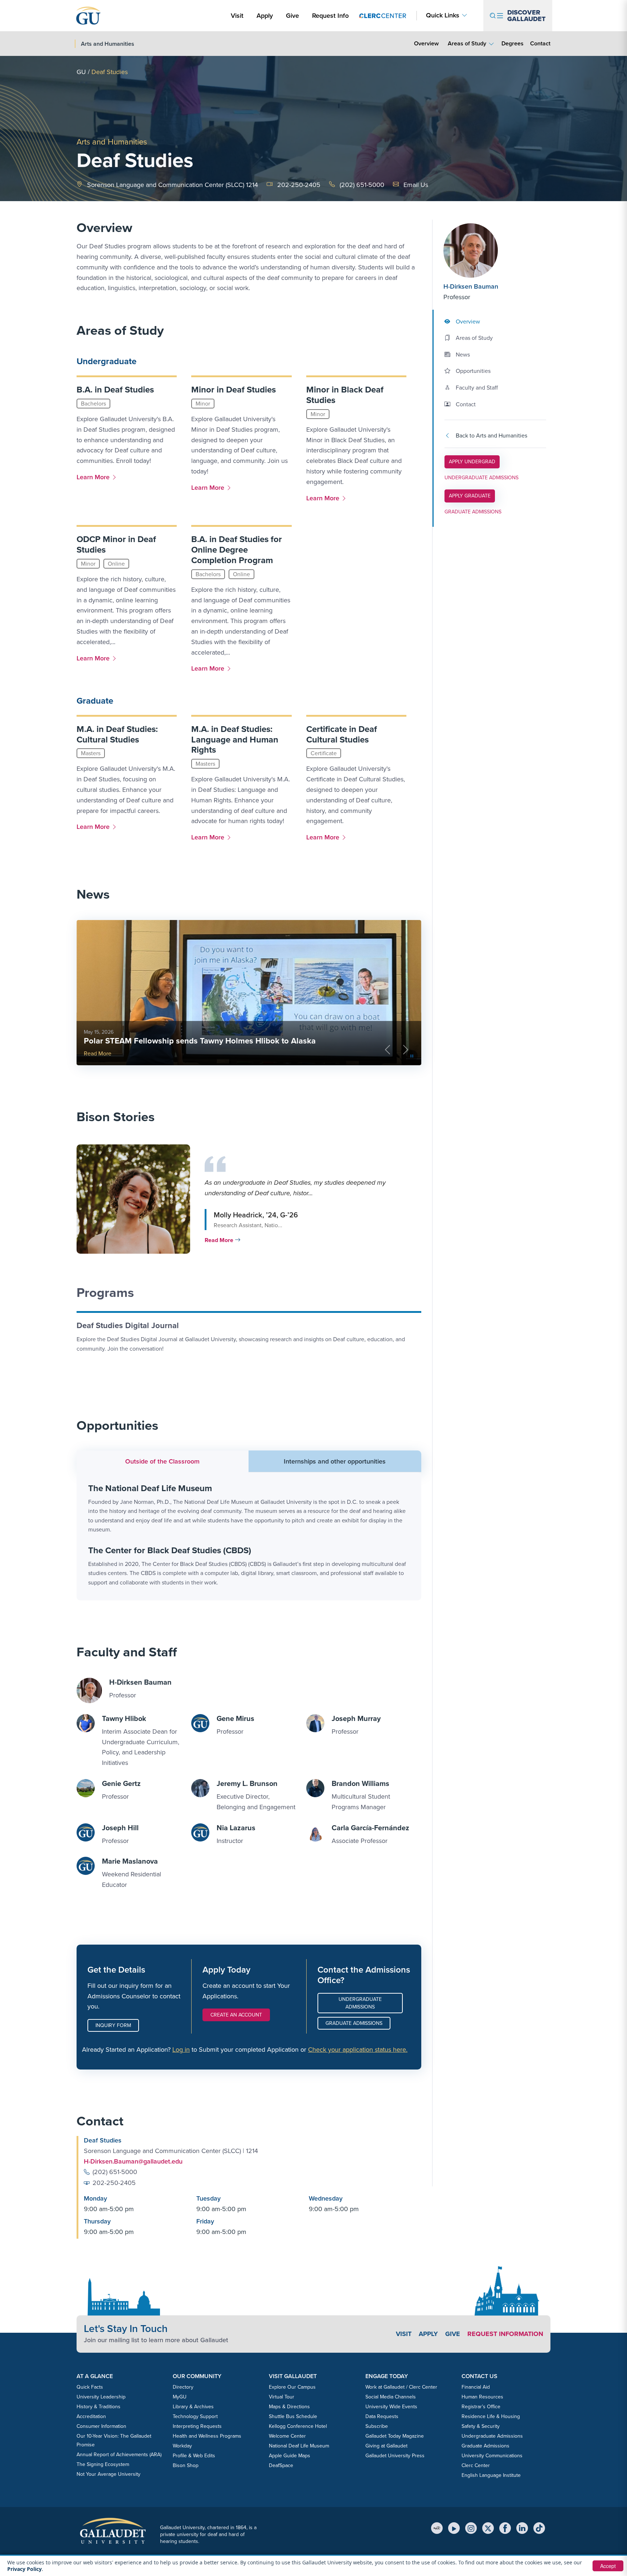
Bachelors (93, 404)
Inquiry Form (113, 2025)
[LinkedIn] (522, 2528)
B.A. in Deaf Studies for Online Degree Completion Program (237, 550)
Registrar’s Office (481, 2407)
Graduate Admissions (354, 2023)
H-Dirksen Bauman (471, 286)
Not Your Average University (108, 2474)
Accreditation (91, 2416)
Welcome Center (287, 2436)
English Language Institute (491, 2475)
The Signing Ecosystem (103, 2464)
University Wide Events (391, 2407)
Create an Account (236, 2015)
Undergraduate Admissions (360, 2003)
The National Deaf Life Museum (150, 1488)
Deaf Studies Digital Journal (128, 1325)
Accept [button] (608, 2566)
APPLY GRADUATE (470, 496)
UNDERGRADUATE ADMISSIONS (481, 478)
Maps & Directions (289, 2407)
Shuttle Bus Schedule (293, 2416)
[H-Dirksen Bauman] (487, 251)
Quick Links (443, 15)
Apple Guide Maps (290, 2456)
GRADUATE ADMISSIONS (473, 512)
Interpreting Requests (197, 2426)
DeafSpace (281, 2465)
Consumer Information (101, 2426)
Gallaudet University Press (395, 2456)
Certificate (324, 753)
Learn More (95, 477)
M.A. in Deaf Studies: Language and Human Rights (235, 740)
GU (81, 72)
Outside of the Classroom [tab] (162, 1461)
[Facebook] (505, 2528)
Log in (181, 2050)
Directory (183, 2387)
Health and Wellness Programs (207, 2436)
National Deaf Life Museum (299, 2446)
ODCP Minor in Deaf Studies (116, 544)
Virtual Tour (282, 2397)
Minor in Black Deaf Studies (345, 395)
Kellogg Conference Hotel (298, 2426)
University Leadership (101, 2397)
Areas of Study (467, 43)
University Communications (492, 2456)
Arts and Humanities (112, 142)
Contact (540, 43)
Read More (98, 1053)
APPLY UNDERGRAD (472, 461)
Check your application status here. (358, 2050)
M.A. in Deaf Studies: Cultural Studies (117, 734)
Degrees (513, 43)
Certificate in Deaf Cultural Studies (342, 734)
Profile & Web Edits (194, 2456)
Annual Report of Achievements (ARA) (119, 2455)
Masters (91, 753)
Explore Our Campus (292, 2387)
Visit (237, 16)
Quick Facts (90, 2387)
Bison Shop (186, 2465)
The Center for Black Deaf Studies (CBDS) (170, 1550)
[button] (247, 1199)
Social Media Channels (391, 2397)
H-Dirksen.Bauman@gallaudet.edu (133, 2161)
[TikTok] (539, 2528)
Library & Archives (193, 2407)
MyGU (180, 2397)
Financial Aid (476, 2387)
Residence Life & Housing (491, 2416)
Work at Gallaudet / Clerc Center (401, 2387)
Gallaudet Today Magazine (395, 2436)
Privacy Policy (24, 2569)
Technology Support (195, 2416)
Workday (182, 2446)
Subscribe (377, 2426)
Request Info (330, 16)
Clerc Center (476, 2465)
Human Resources (482, 2397)
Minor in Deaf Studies (233, 390)
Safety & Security (481, 2426)
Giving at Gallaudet (386, 2446)
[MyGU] (437, 2528)
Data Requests (382, 2416)
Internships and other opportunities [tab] (335, 1461)
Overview (426, 43)
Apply (266, 15)
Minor (203, 404)
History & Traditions (99, 2407)
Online (116, 564)
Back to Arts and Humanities (491, 436)
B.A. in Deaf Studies (115, 390)
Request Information (505, 2334)
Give (292, 16)
